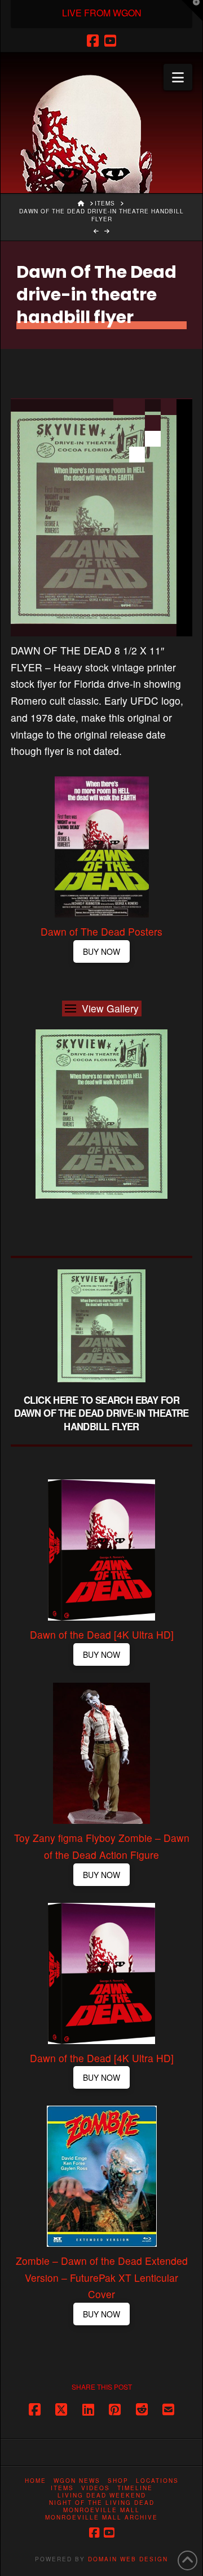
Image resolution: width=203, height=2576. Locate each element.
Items (62, 2488)
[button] (178, 77)
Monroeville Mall (101, 2510)
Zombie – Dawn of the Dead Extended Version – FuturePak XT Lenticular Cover (102, 2278)
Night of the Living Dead (102, 2503)
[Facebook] (93, 41)
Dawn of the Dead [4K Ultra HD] (102, 1634)
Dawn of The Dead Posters (101, 931)
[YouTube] (110, 41)
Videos (96, 2488)
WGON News (77, 2481)
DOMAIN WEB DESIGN (128, 2559)
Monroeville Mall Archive (101, 2518)
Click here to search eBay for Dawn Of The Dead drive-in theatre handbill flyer (101, 1413)
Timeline (135, 2488)
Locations (157, 2481)
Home (36, 2481)
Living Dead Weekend (102, 2496)
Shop (118, 2481)
